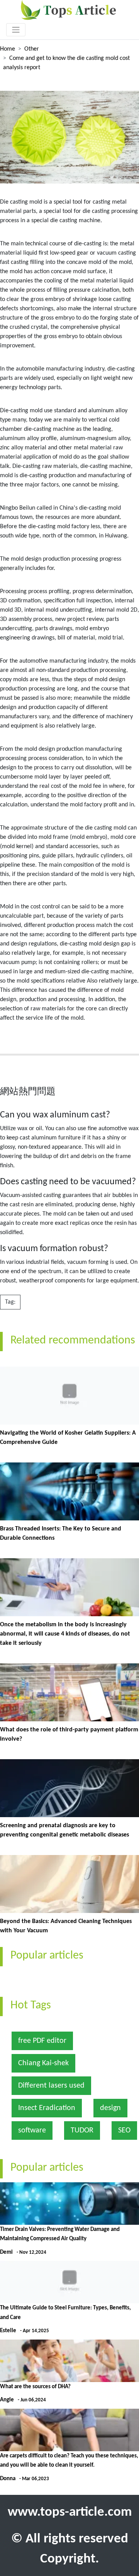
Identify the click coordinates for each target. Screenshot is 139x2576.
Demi (6, 2252)
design (110, 2108)
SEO (124, 2131)
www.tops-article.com (70, 2512)
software (32, 2131)
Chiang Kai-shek (43, 2063)
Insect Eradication (47, 2108)
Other (32, 49)
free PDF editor (42, 2041)
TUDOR (82, 2131)
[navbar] (16, 30)
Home (8, 49)
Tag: (10, 1302)
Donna (8, 2479)
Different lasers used (51, 2086)
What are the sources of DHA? (35, 2387)
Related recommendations (73, 1341)
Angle (7, 2400)
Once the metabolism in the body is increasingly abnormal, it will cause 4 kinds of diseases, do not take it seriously (65, 1634)
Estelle (8, 2331)
